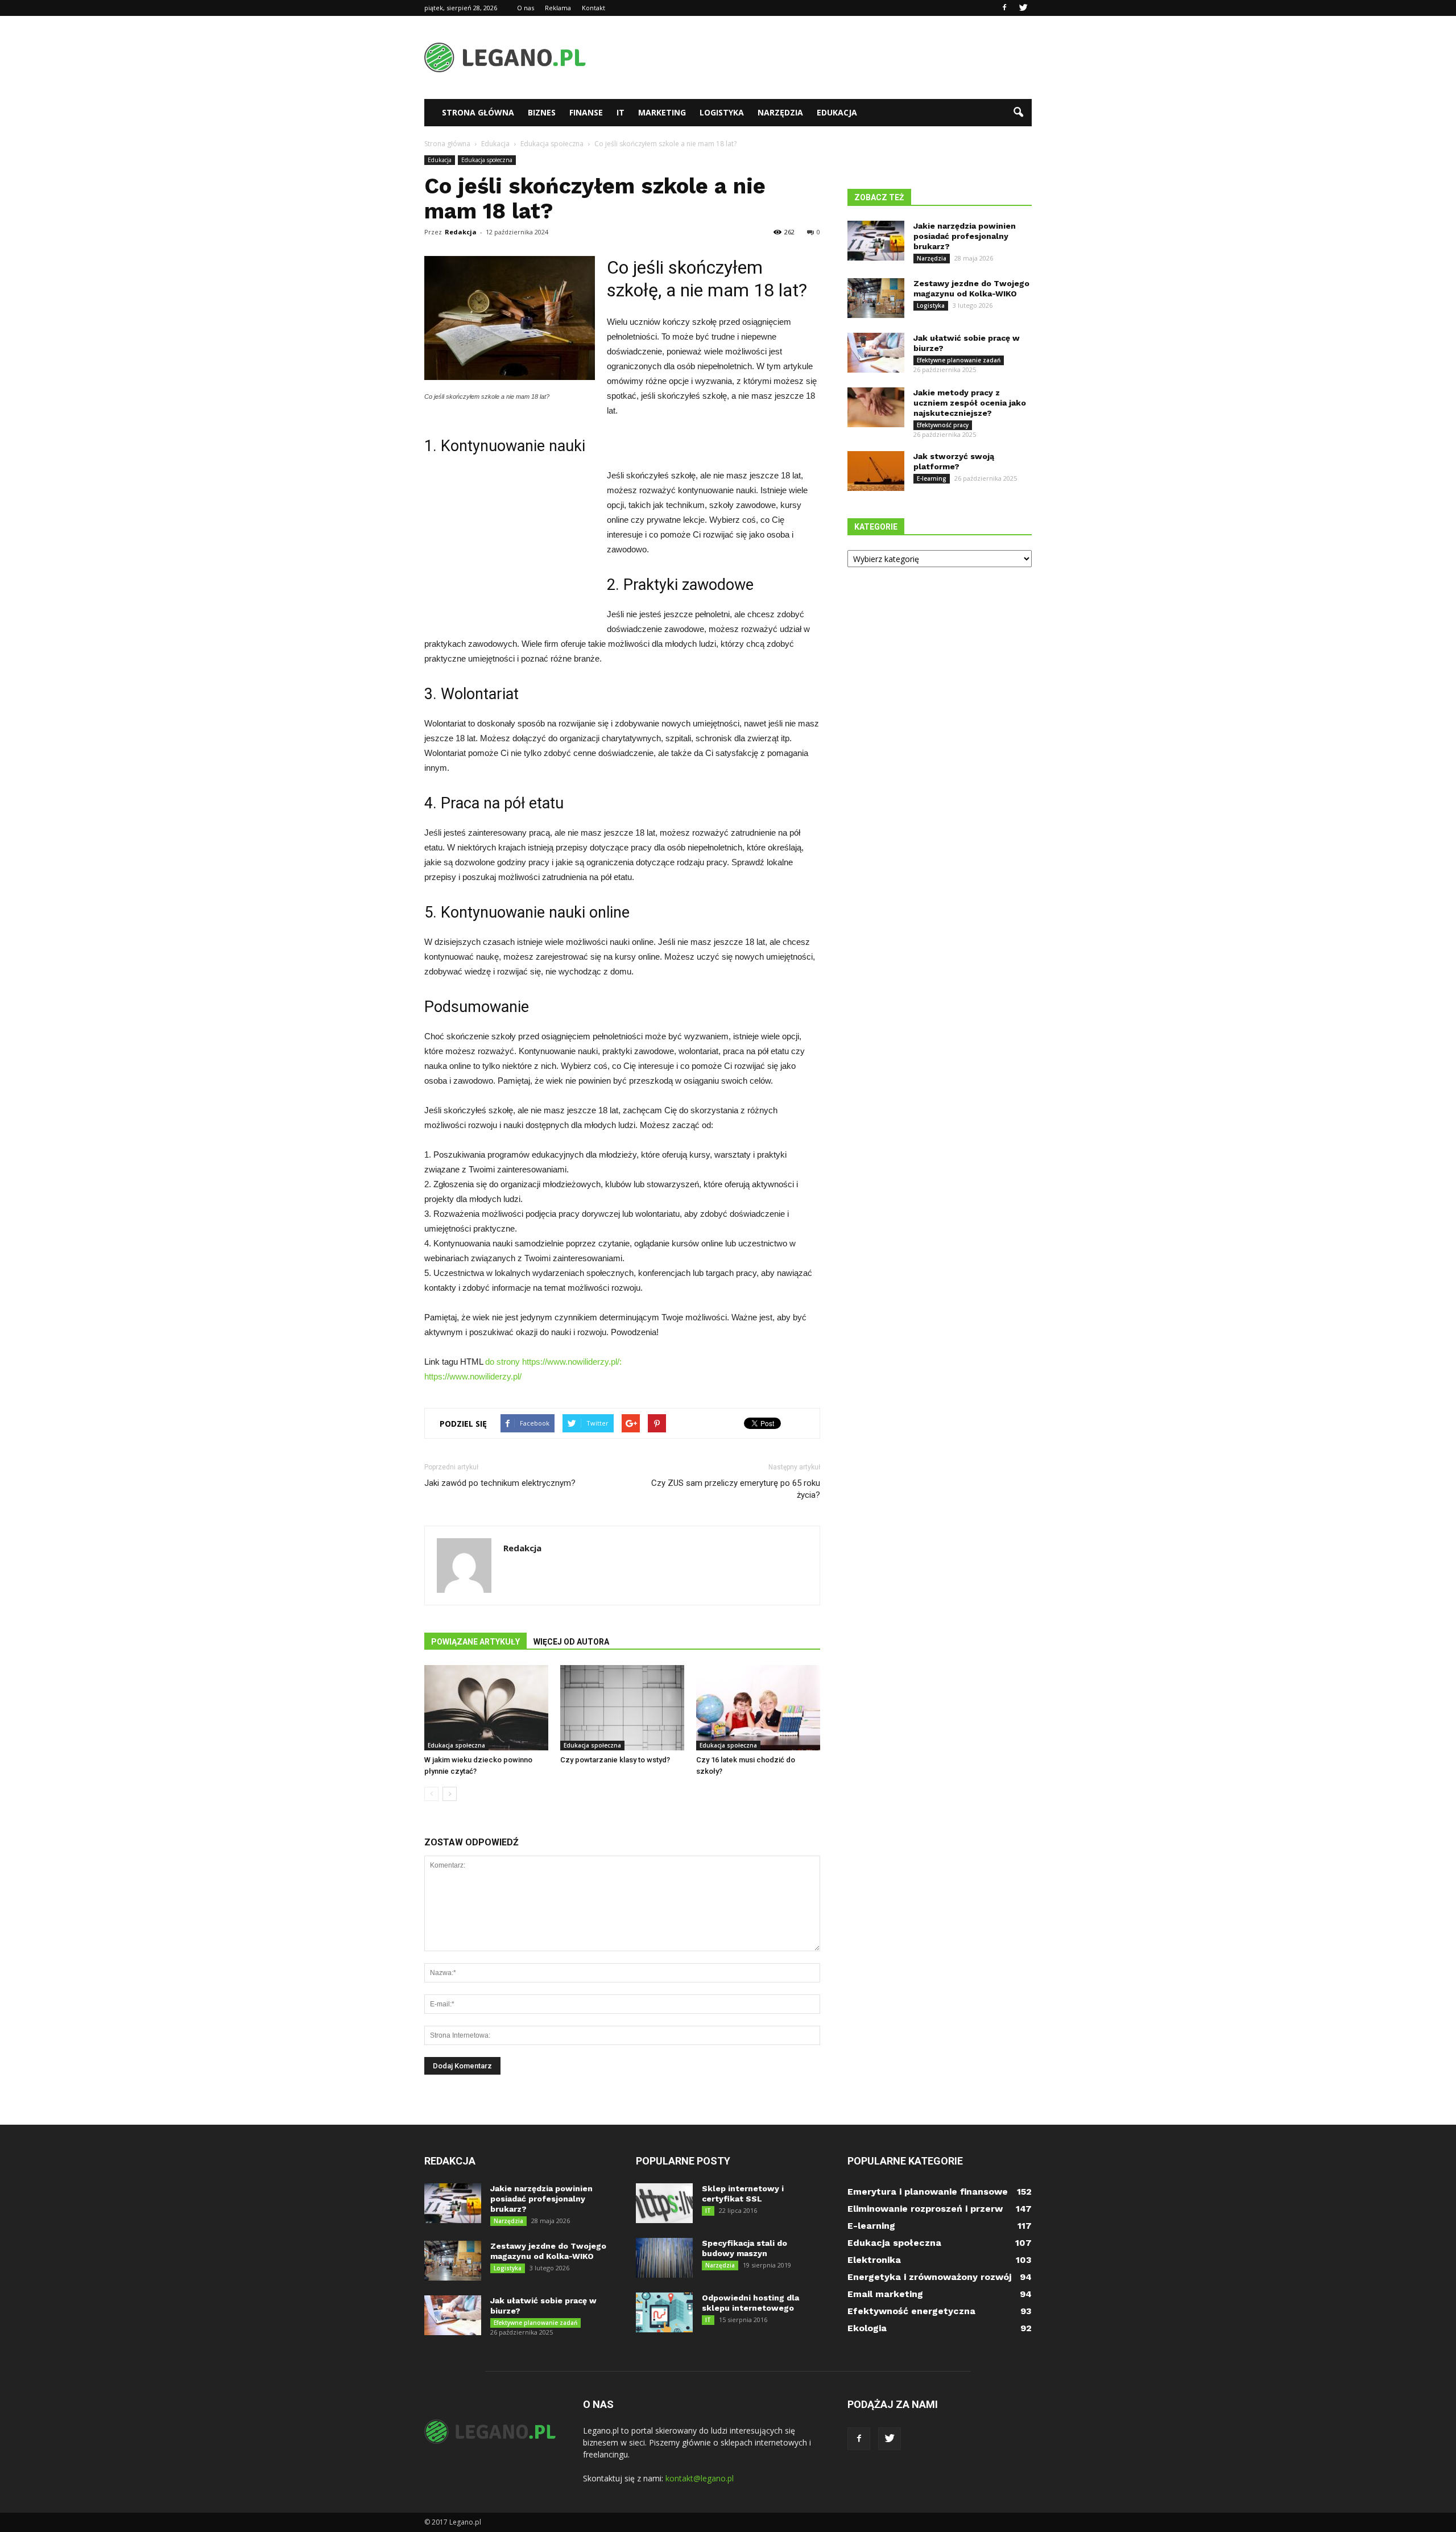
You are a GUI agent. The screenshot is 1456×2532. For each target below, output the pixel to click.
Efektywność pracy (943, 425)
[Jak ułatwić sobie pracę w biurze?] (876, 353)
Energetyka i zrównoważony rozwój (929, 2277)
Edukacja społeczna (487, 160)
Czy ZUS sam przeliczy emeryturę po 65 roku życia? (736, 1489)
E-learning (932, 478)
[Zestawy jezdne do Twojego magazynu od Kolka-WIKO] (876, 298)
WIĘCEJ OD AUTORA (571, 1642)
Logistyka (722, 112)
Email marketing (885, 2294)
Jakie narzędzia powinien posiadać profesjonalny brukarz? (965, 236)
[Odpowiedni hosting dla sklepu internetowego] (664, 2312)
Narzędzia (780, 112)
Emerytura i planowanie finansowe (928, 2192)
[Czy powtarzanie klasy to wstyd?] (622, 1708)
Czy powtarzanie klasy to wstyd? (615, 1760)
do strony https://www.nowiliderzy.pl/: (553, 1362)
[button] (1018, 113)
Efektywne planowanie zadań (959, 360)
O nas (526, 8)
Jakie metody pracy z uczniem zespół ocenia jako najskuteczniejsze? (970, 403)
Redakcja (461, 232)
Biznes (542, 112)
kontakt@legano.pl (700, 2478)
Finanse (586, 112)
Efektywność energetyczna (911, 2311)
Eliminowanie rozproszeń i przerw (925, 2209)
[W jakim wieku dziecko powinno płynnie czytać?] (486, 1708)
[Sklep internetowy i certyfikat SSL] (664, 2203)
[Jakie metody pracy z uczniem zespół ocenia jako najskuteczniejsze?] (876, 407)
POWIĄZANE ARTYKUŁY (475, 1642)
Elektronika (874, 2260)
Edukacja (837, 112)
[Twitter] (1023, 8)
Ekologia (867, 2328)
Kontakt (593, 8)
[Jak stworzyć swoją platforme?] (876, 471)
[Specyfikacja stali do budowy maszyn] (664, 2258)
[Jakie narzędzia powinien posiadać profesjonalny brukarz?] (876, 241)
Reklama (558, 8)
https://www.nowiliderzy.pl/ (473, 1376)
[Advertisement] (825, 57)
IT (621, 112)
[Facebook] (1004, 8)
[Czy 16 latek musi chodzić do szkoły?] (758, 1708)
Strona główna (478, 112)
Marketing (662, 112)
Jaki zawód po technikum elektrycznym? (500, 1483)
